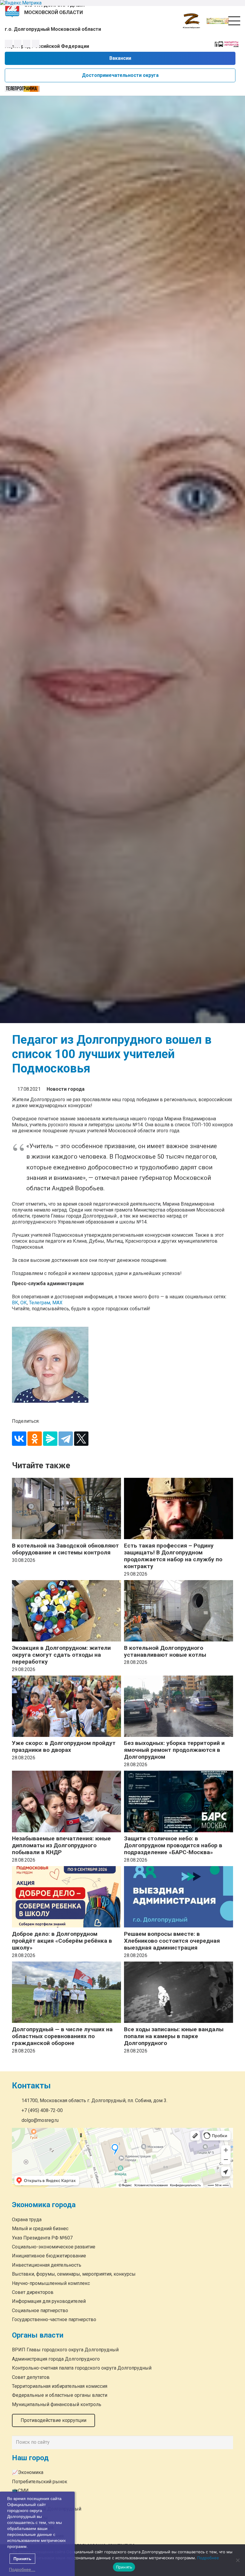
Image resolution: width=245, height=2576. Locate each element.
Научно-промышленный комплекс (51, 2283)
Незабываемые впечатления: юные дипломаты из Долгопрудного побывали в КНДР (61, 1845)
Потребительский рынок (40, 2482)
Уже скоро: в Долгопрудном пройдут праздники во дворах (64, 1746)
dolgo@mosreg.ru (40, 2120)
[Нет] (238, 2560)
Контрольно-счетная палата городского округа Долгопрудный (82, 2368)
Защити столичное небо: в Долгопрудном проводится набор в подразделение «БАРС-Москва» (173, 1845)
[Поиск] (227, 2443)
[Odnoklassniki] (18, 44)
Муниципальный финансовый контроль (57, 2404)
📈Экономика (28, 2472)
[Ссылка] (218, 21)
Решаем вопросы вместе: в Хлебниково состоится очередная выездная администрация (172, 1941)
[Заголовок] (36, 44)
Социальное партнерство (40, 2311)
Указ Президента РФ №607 (42, 2238)
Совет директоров (33, 2292)
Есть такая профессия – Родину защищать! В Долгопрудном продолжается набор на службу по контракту (173, 1556)
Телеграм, (41, 1303)
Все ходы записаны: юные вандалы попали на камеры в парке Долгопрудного (174, 2036)
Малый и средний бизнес (40, 2229)
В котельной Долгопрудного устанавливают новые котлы (165, 1651)
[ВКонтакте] (19, 1439)
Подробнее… (22, 2569)
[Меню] (234, 21)
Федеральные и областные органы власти (60, 2395)
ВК (15, 1303)
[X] (81, 1439)
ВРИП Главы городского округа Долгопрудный (65, 2350)
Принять (124, 2567)
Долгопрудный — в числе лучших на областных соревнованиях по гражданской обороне (62, 2036)
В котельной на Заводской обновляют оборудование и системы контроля (65, 1549)
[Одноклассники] (35, 1439)
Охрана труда (27, 2220)
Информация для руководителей (49, 2301)
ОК (24, 1303)
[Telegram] (27, 44)
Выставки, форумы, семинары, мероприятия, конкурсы (74, 2274)
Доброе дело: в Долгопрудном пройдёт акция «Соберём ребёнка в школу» (62, 1941)
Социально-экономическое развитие (54, 2247)
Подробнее (208, 2558)
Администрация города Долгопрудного (56, 2359)
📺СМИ (20, 2491)
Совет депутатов (31, 2377)
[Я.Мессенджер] (50, 1439)
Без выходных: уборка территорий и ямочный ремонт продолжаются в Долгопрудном (174, 1750)
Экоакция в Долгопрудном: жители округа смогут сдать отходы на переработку (61, 1655)
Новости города (66, 1089)
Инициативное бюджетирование (49, 2256)
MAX (57, 1303)
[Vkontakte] (9, 44)
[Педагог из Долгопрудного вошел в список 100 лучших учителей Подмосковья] (122, 1365)
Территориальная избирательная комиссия (60, 2386)
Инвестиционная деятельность (47, 2265)
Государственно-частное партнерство (54, 2319)
